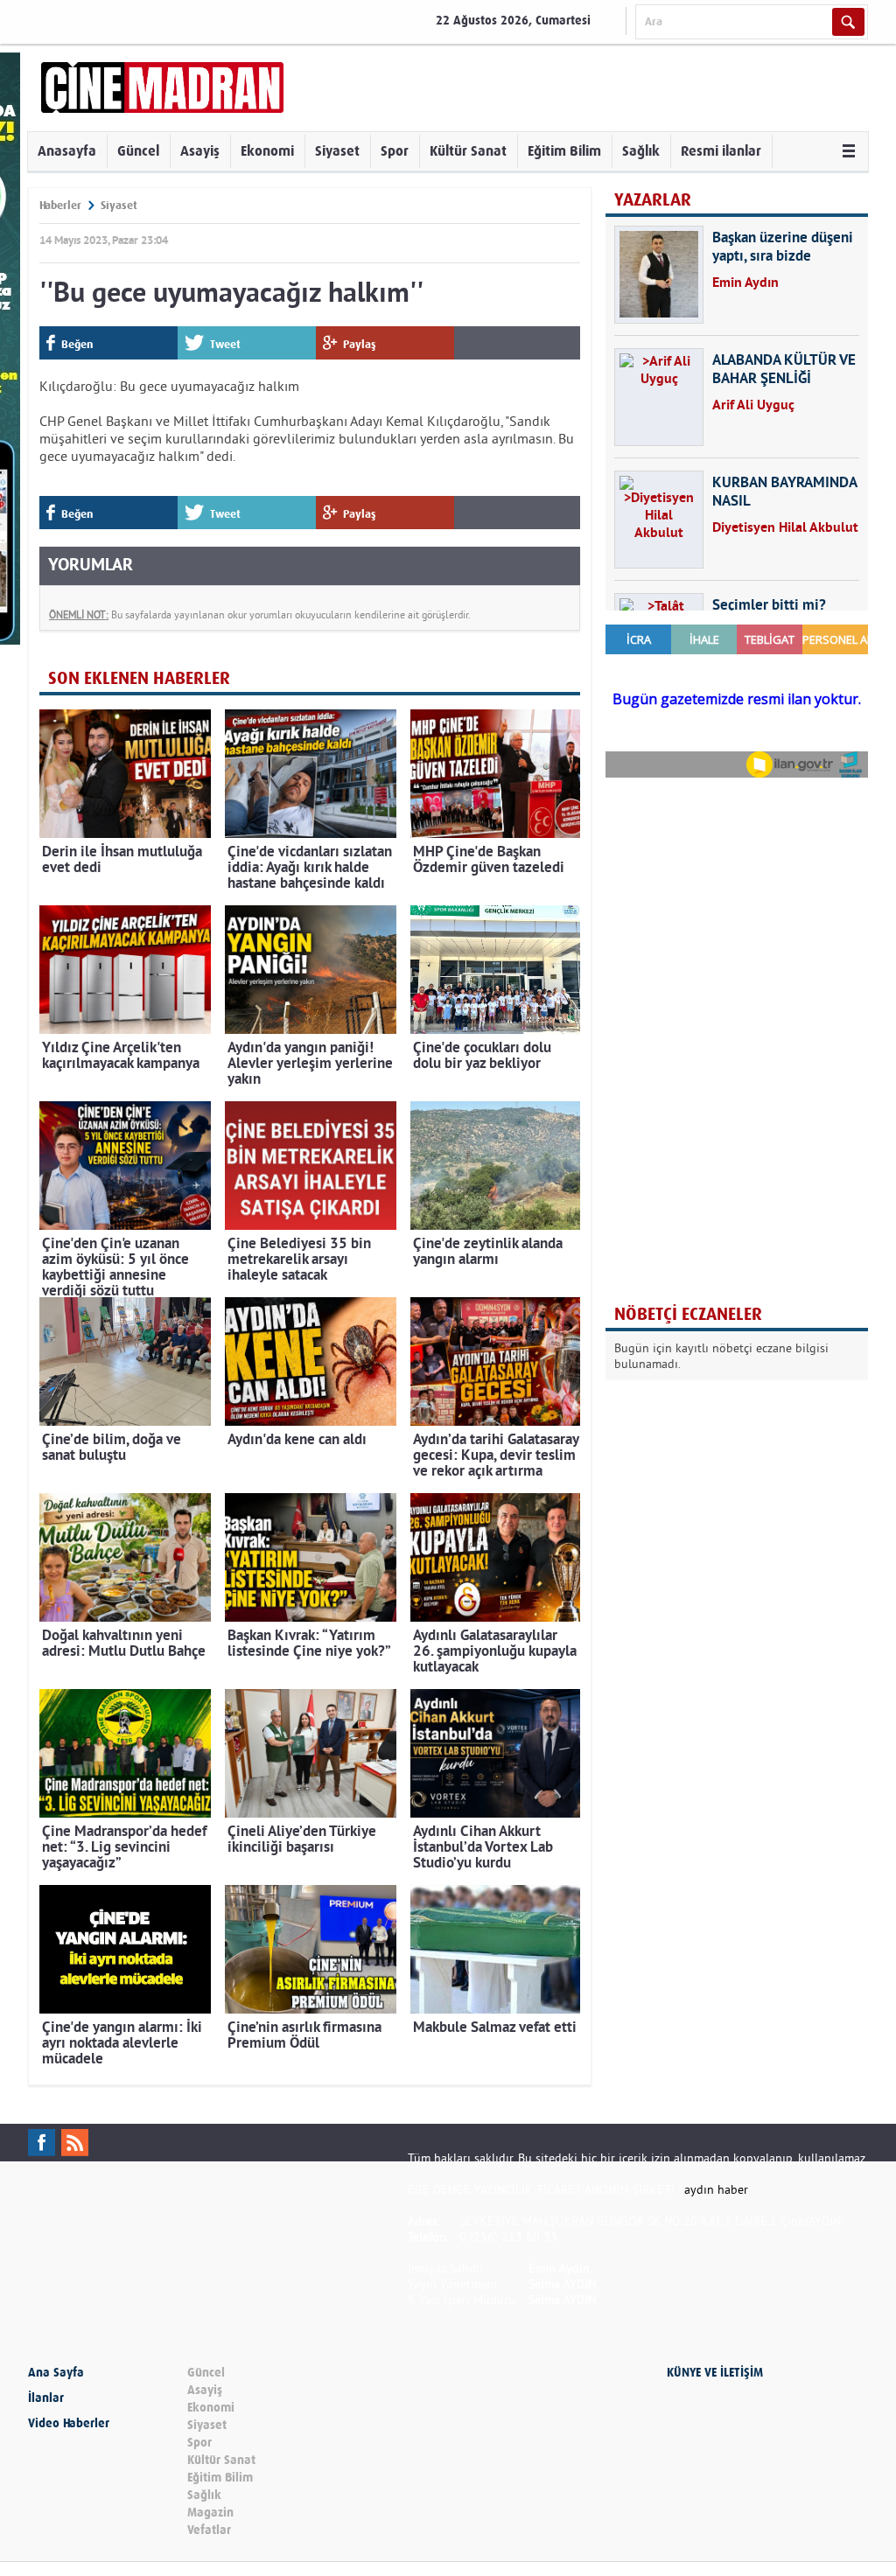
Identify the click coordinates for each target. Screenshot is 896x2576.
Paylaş (360, 344)
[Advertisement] (737, 904)
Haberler (60, 205)
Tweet (225, 344)
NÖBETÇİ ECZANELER (688, 1314)
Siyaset (337, 151)
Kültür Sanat (468, 151)
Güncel (138, 151)
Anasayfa (67, 151)
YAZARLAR (653, 200)
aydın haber (716, 2189)
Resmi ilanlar (721, 151)
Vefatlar (209, 2530)
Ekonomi (267, 151)
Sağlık (641, 151)
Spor (395, 151)
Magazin (210, 2513)
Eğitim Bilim (564, 151)
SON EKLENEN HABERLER (139, 678)
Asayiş (200, 151)
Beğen (77, 344)
